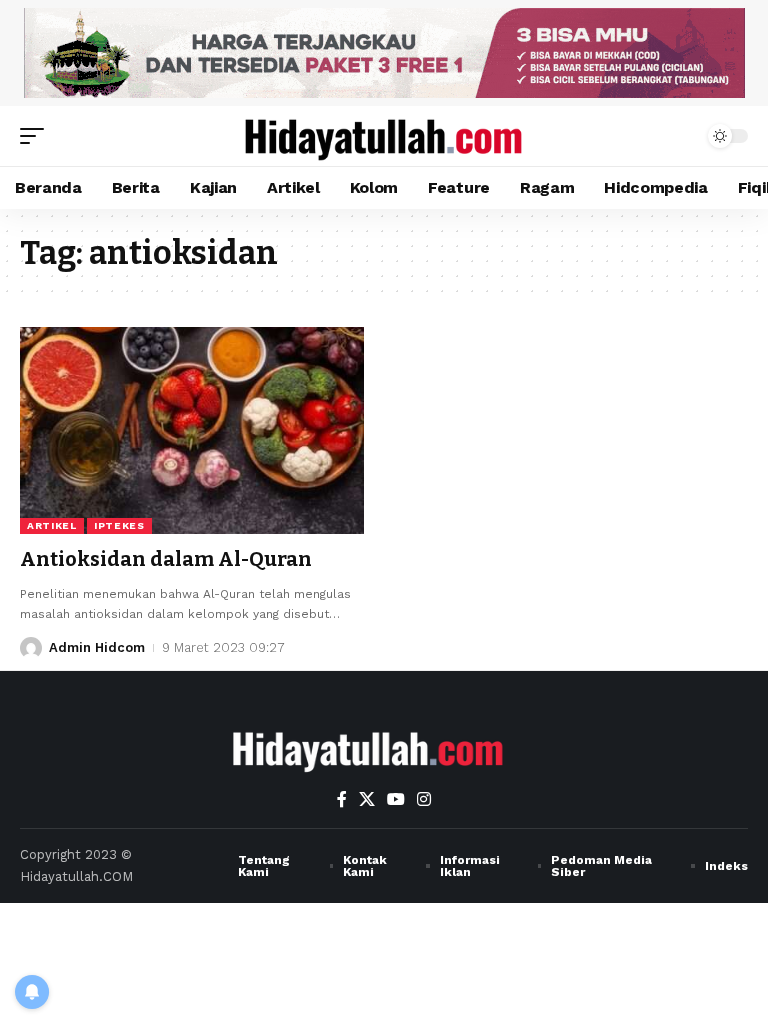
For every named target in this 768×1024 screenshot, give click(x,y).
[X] (367, 799)
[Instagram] (424, 799)
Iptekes (119, 525)
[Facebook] (342, 799)
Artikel (52, 525)
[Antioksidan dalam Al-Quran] (192, 430)
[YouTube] (396, 799)
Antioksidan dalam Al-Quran (166, 559)
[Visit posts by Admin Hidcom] (31, 648)
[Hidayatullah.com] (384, 136)
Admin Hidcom (97, 647)
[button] (37, 136)
